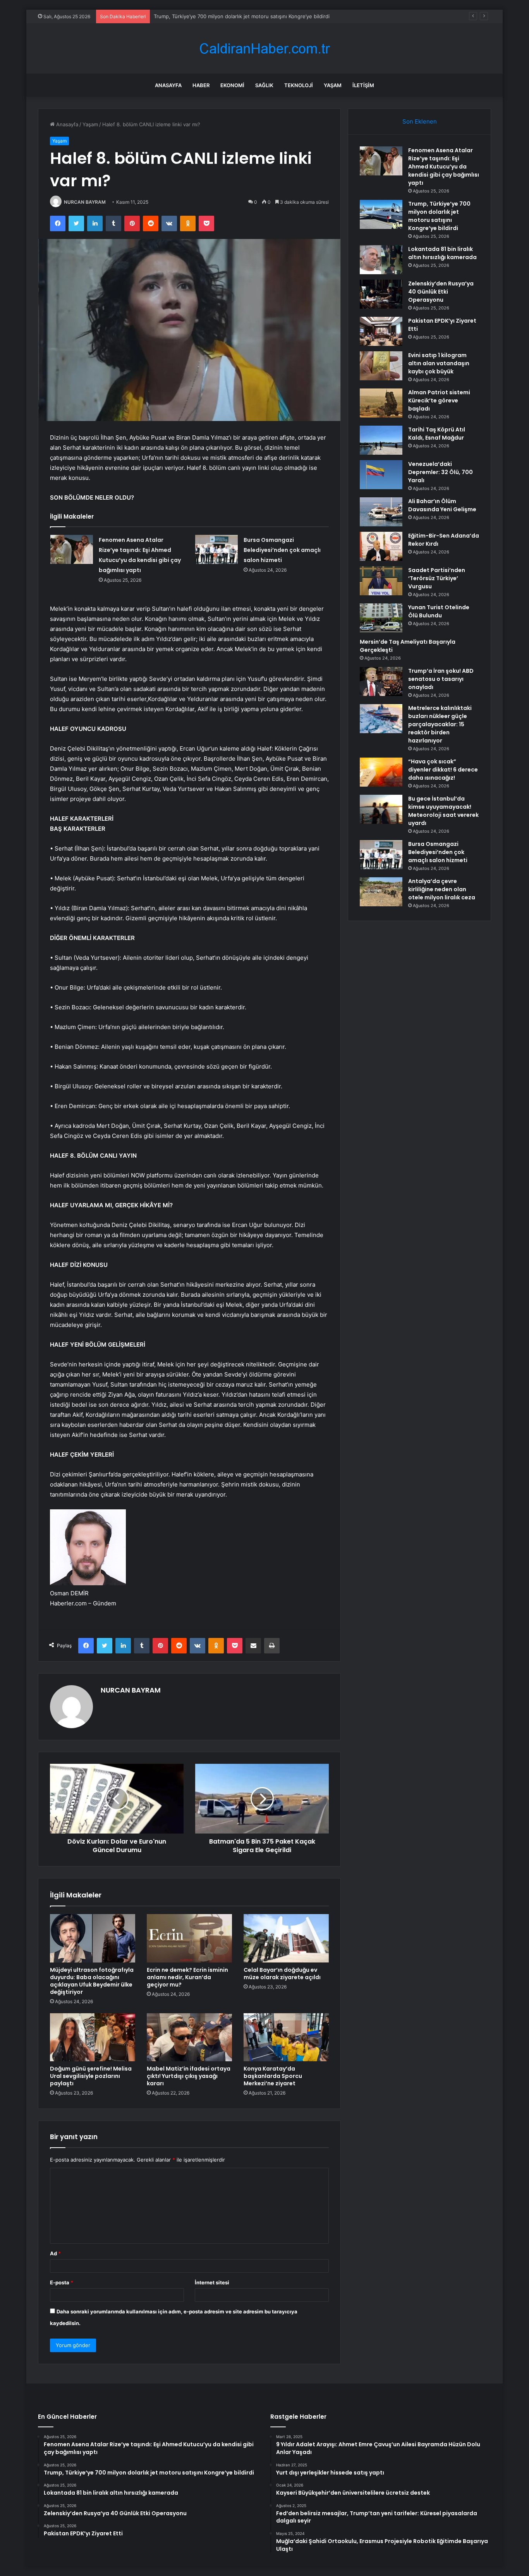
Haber (201, 85)
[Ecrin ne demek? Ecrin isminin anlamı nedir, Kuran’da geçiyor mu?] (189, 1938)
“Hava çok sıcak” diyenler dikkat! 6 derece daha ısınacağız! (443, 770)
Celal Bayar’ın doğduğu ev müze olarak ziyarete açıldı (282, 1974)
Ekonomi (232, 85)
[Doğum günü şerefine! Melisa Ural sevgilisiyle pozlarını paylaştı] (93, 2037)
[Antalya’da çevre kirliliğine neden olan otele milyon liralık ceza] (381, 892)
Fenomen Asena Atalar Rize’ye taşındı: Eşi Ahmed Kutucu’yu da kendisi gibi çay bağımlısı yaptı (444, 167)
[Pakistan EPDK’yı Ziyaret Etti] (381, 331)
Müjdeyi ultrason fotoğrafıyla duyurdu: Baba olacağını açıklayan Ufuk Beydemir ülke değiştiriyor (92, 1981)
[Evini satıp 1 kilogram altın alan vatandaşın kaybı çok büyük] (381, 366)
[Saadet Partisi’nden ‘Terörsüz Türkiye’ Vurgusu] (381, 581)
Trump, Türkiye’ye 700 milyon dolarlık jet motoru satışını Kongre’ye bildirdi (439, 216)
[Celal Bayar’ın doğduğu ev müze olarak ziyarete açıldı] (286, 1938)
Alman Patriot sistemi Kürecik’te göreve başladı (439, 400)
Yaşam (333, 85)
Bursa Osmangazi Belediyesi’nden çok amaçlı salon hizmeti (282, 550)
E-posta (62, 2282)
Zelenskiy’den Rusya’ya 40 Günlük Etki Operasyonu (441, 292)
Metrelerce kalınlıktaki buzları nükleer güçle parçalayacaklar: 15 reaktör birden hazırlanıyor (440, 724)
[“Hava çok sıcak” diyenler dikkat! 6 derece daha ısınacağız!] (381, 772)
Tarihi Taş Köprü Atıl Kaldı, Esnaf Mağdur (437, 434)
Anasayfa (168, 85)
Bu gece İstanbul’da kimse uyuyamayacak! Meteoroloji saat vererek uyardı (443, 811)
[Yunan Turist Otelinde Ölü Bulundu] (381, 618)
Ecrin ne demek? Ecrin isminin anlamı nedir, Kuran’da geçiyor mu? (187, 1977)
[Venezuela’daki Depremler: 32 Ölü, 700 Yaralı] (381, 475)
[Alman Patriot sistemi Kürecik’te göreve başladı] (381, 403)
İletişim (363, 85)
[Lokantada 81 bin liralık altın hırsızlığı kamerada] (381, 260)
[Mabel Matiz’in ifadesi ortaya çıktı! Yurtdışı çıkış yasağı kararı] (189, 2037)
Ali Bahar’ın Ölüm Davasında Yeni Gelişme (442, 505)
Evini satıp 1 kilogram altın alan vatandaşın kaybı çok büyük (439, 363)
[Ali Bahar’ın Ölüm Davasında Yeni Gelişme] (381, 512)
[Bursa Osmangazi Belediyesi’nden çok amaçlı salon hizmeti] (216, 549)
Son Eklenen (420, 121)
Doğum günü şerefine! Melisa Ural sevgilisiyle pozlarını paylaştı (91, 2076)
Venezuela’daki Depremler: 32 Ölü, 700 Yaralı (441, 472)
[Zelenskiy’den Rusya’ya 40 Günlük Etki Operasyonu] (381, 294)
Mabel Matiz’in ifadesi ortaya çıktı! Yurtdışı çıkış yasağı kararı (189, 2076)
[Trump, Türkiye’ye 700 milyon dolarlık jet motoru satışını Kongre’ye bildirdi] (381, 214)
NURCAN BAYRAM (85, 202)
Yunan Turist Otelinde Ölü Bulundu (439, 611)
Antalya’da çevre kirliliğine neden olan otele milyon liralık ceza (442, 889)
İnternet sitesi (212, 2282)
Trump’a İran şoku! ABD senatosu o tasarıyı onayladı (441, 679)
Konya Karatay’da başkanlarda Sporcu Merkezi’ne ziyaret (273, 2076)
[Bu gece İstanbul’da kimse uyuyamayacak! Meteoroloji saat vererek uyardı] (381, 809)
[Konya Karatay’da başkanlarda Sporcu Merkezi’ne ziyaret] (286, 2037)
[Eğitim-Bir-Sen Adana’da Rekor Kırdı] (381, 546)
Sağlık (264, 85)
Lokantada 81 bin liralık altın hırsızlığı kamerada (210, 16)
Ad (55, 2253)
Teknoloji (299, 85)
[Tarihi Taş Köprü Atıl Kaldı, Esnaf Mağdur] (381, 440)
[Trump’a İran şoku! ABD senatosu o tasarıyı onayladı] (381, 681)
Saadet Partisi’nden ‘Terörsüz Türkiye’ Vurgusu (437, 578)
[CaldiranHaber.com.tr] (264, 49)
